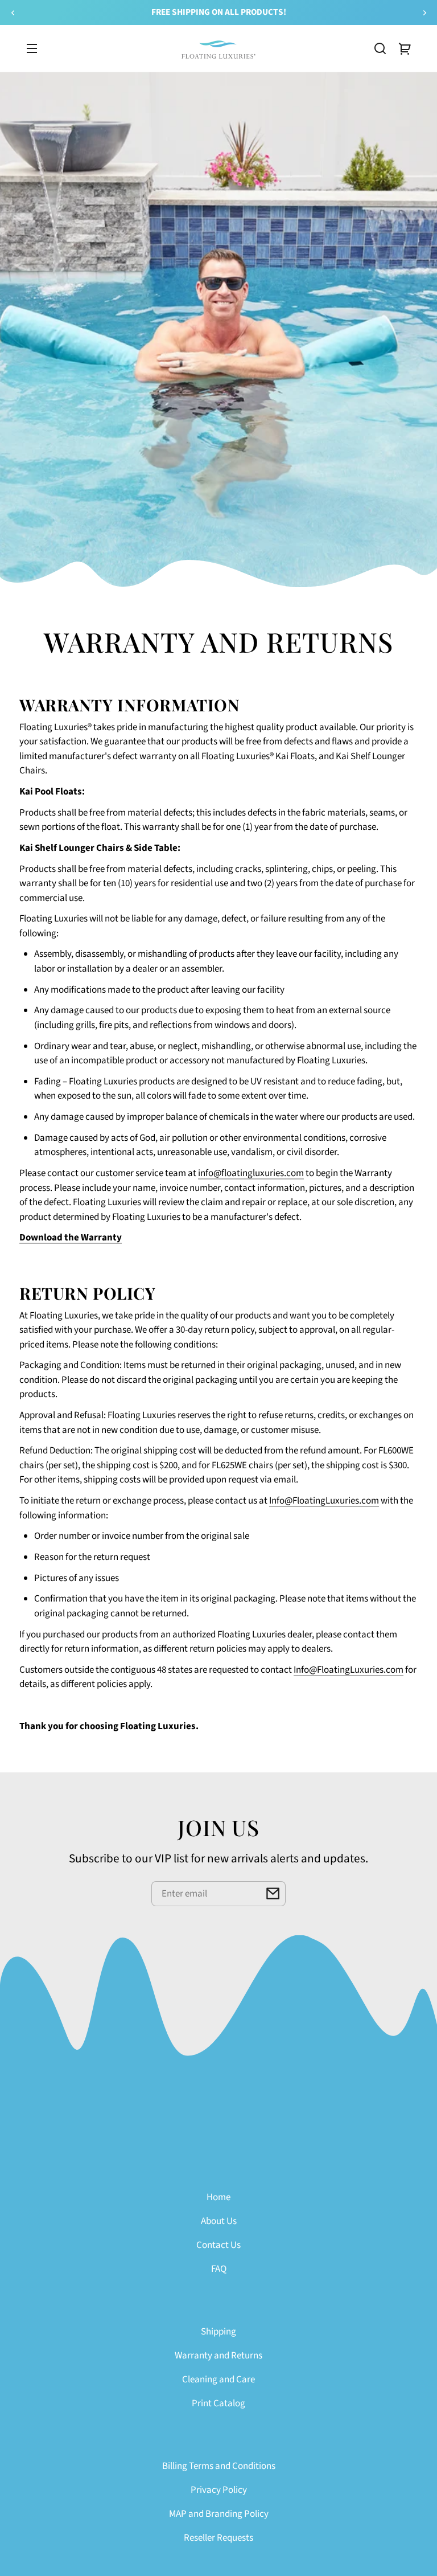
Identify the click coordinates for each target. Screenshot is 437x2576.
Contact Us (218, 2245)
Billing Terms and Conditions (219, 2466)
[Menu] (32, 48)
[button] (380, 48)
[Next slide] (424, 13)
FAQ (219, 2269)
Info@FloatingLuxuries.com (324, 1501)
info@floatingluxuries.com (251, 1173)
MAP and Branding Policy (219, 2514)
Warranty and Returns (218, 2356)
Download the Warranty (71, 1238)
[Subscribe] (273, 1894)
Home (218, 2197)
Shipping (218, 2332)
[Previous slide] (13, 13)
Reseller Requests (218, 2538)
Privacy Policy (219, 2490)
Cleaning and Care (218, 2380)
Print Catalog (218, 2403)
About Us (219, 2221)
